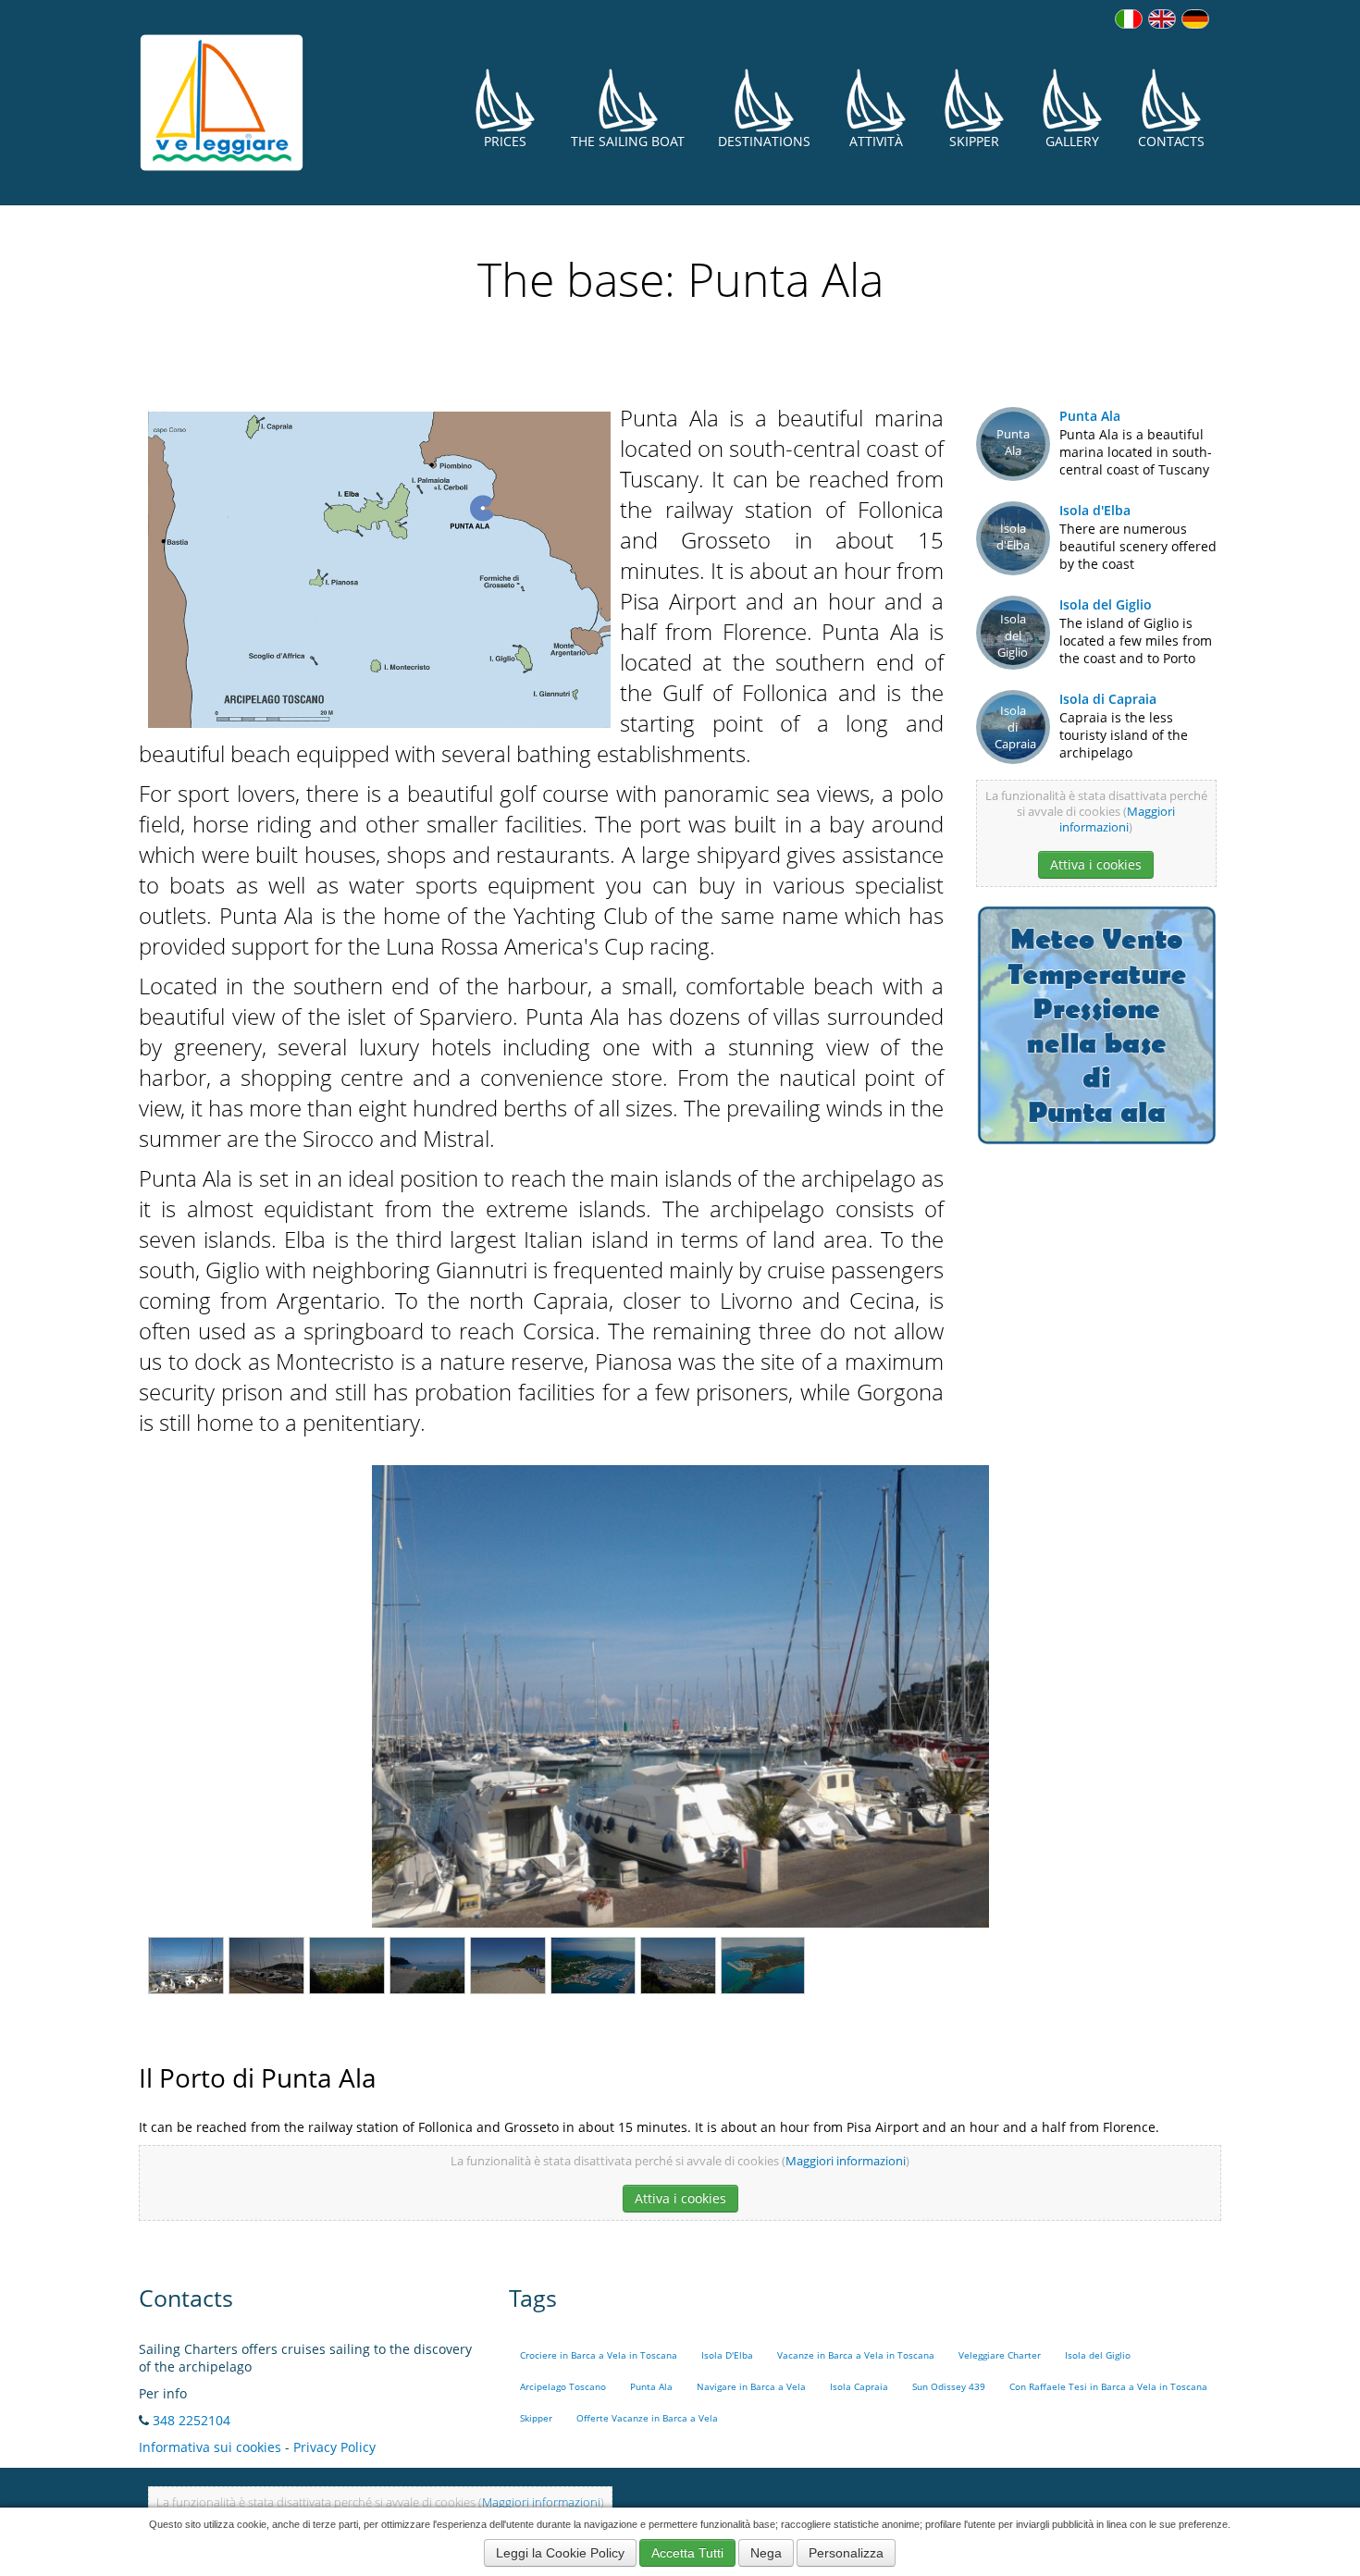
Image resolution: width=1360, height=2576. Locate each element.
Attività (876, 141)
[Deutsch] (1195, 19)
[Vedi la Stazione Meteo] (1096, 1023)
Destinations (764, 141)
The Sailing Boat (628, 141)
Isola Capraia (859, 2387)
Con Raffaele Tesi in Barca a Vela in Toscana (1108, 2387)
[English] (1162, 19)
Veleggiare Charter (1000, 2355)
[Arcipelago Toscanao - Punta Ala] (379, 567)
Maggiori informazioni (1117, 820)
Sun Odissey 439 (949, 2387)
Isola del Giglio (1106, 604)
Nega (766, 2553)
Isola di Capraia (1108, 699)
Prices (505, 141)
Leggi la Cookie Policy (560, 2553)
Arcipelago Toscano (563, 2387)
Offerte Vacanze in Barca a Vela (647, 2418)
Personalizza (846, 2553)
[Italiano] (1129, 19)
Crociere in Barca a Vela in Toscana (599, 2355)
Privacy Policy (334, 2447)
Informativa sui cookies (210, 2447)
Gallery (1072, 141)
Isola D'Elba (727, 2355)
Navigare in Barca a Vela (751, 2387)
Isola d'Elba (1095, 510)
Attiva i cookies (1096, 864)
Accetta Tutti (687, 2553)
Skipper (974, 141)
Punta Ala (1090, 416)
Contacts (1171, 141)
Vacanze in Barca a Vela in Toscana (856, 2355)
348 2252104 (192, 2420)
